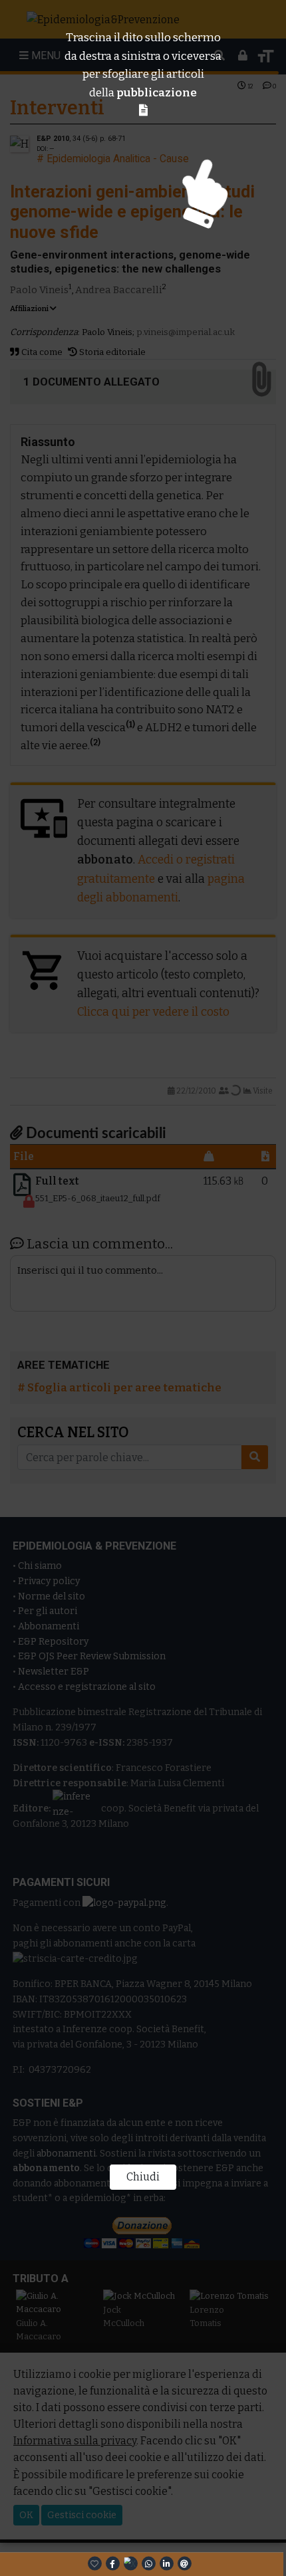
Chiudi (143, 2177)
